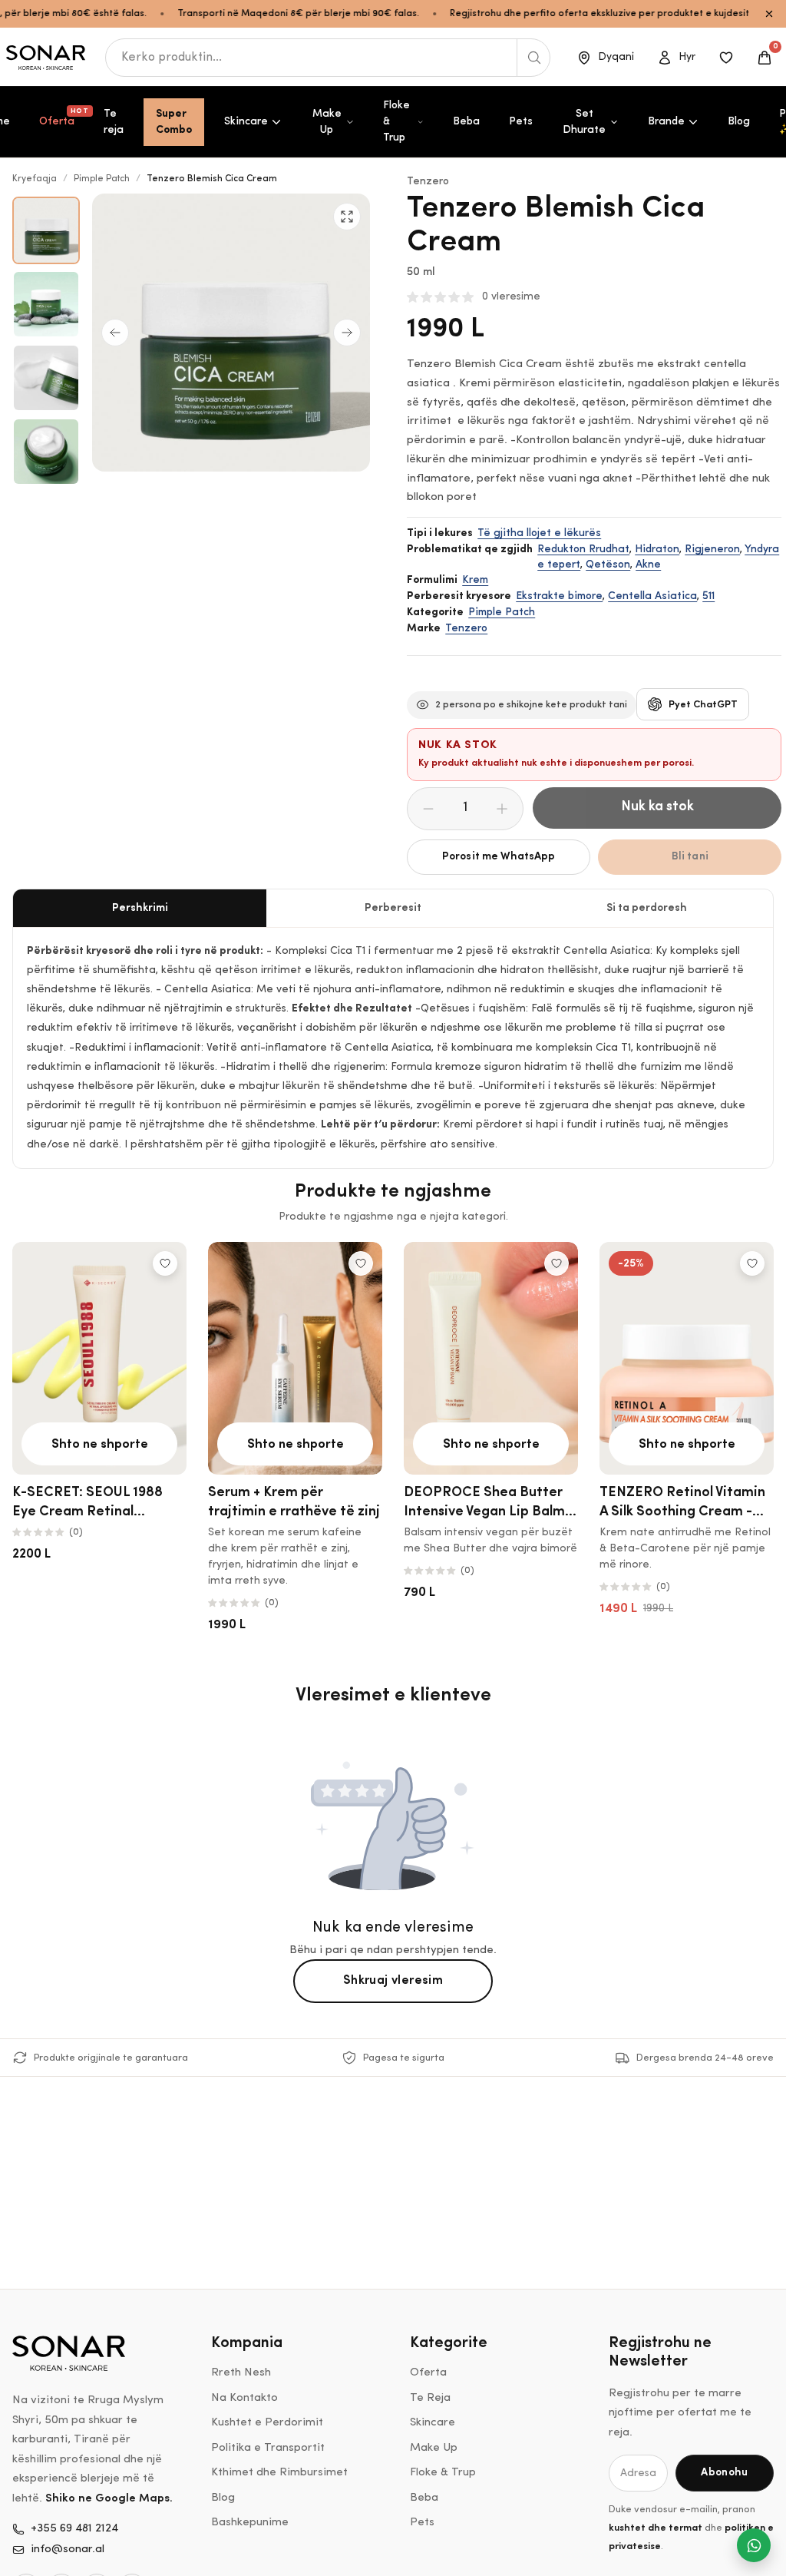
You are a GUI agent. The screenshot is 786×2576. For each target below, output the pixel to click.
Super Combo (174, 122)
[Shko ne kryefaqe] (46, 58)
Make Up (327, 122)
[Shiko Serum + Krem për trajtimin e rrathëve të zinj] (295, 1358)
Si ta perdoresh (647, 908)
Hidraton (657, 550)
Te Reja (430, 2398)
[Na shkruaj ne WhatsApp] (754, 2545)
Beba (466, 122)
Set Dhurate (584, 122)
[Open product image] (46, 230)
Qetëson (608, 565)
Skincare (246, 122)
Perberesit (393, 908)
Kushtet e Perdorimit (267, 2423)
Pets (521, 122)
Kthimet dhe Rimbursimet (279, 2473)
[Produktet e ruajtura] (726, 58)
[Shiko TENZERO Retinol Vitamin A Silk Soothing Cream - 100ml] (687, 1358)
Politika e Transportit (268, 2448)
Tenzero (428, 182)
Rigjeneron (712, 550)
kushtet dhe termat (656, 2528)
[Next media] (347, 333)
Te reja (114, 122)
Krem (475, 580)
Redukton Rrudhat (583, 550)
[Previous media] (115, 333)
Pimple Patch (102, 179)
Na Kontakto (244, 2398)
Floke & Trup (396, 122)
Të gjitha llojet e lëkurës (539, 533)
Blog (739, 122)
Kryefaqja (35, 179)
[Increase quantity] (502, 809)
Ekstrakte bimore (559, 596)
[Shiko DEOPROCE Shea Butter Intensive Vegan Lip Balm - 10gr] (491, 1358)
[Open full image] (347, 217)
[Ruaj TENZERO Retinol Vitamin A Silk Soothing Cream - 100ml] (752, 1263)
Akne (648, 565)
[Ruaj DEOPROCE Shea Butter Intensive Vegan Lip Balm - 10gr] (556, 1263)
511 (708, 596)
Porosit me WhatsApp (499, 857)
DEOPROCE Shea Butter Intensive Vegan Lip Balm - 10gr (489, 1512)
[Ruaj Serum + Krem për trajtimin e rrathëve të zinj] (361, 1263)
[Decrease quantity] (428, 809)
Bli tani (690, 857)
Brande (666, 122)
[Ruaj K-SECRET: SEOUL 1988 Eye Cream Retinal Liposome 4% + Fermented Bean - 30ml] (165, 1263)
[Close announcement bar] (769, 14)
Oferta (63, 118)
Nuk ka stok (657, 807)
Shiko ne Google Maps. (109, 2499)
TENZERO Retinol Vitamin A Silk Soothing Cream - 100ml (682, 1512)
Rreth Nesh (241, 2373)
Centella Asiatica (652, 596)
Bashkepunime (250, 2523)
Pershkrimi (140, 908)
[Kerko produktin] (533, 58)
